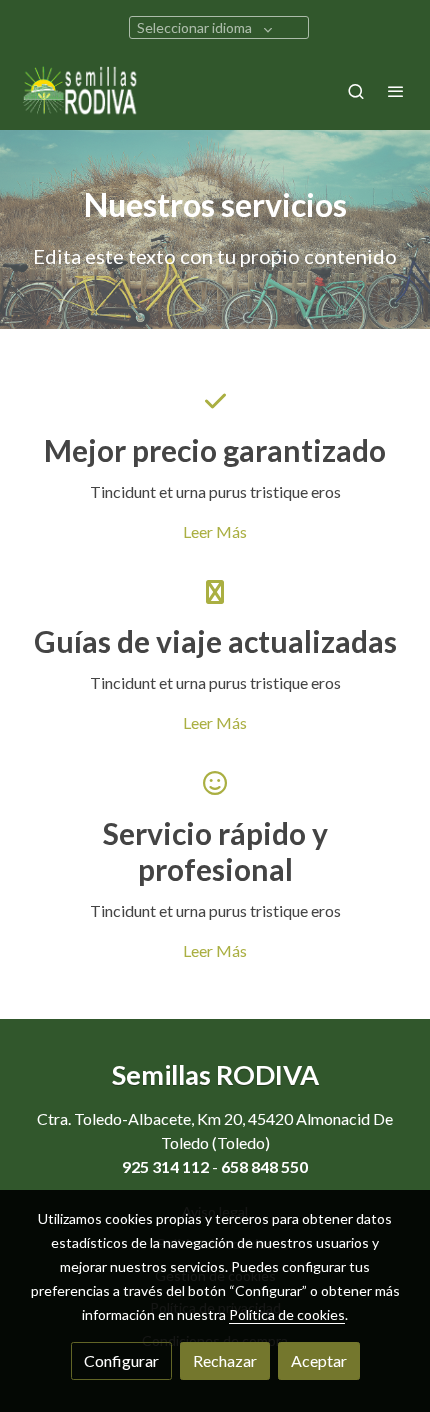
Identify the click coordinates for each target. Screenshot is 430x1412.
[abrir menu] (396, 91)
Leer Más (215, 531)
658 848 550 (264, 1166)
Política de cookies (287, 1314)
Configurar (121, 1360)
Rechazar (225, 1360)
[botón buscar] (356, 91)
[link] (80, 91)
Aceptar (319, 1360)
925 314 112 (165, 1166)
